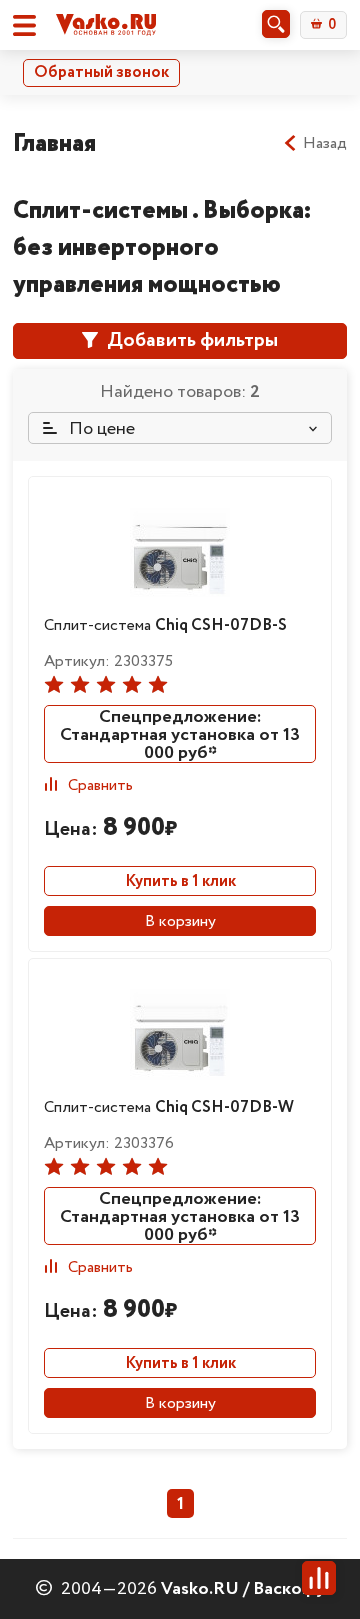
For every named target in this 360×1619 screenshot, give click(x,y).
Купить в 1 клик (180, 881)
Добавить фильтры (190, 340)
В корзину (180, 921)
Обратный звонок (101, 72)
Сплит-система (165, 625)
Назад (325, 144)
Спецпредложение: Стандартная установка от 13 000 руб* (180, 734)
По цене (100, 429)
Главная (54, 143)
